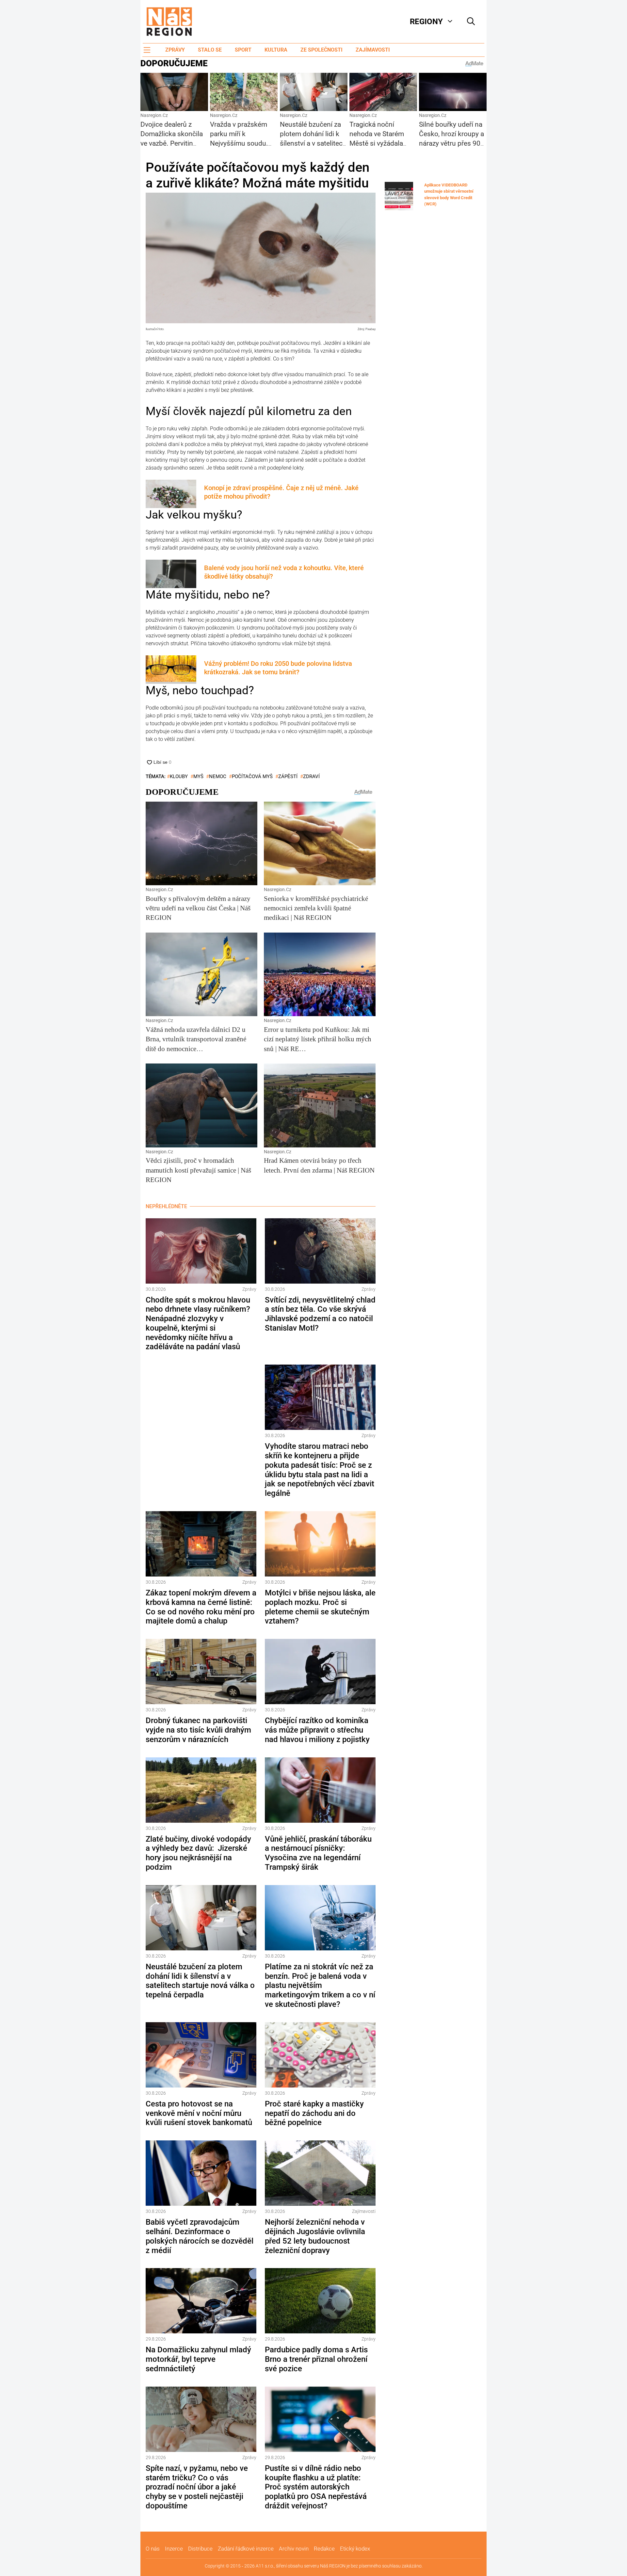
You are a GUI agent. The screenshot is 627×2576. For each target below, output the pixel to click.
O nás (153, 2549)
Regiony (426, 22)
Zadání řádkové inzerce (246, 2549)
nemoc (218, 776)
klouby (179, 776)
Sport (243, 50)
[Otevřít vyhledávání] (471, 22)
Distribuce (200, 2549)
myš (198, 776)
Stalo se (210, 50)
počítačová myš (252, 776)
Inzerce (174, 2549)
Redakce (324, 2549)
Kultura (276, 50)
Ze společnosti (322, 50)
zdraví (311, 776)
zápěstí (288, 776)
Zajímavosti (373, 50)
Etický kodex (355, 2549)
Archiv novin (294, 2549)
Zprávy (175, 50)
